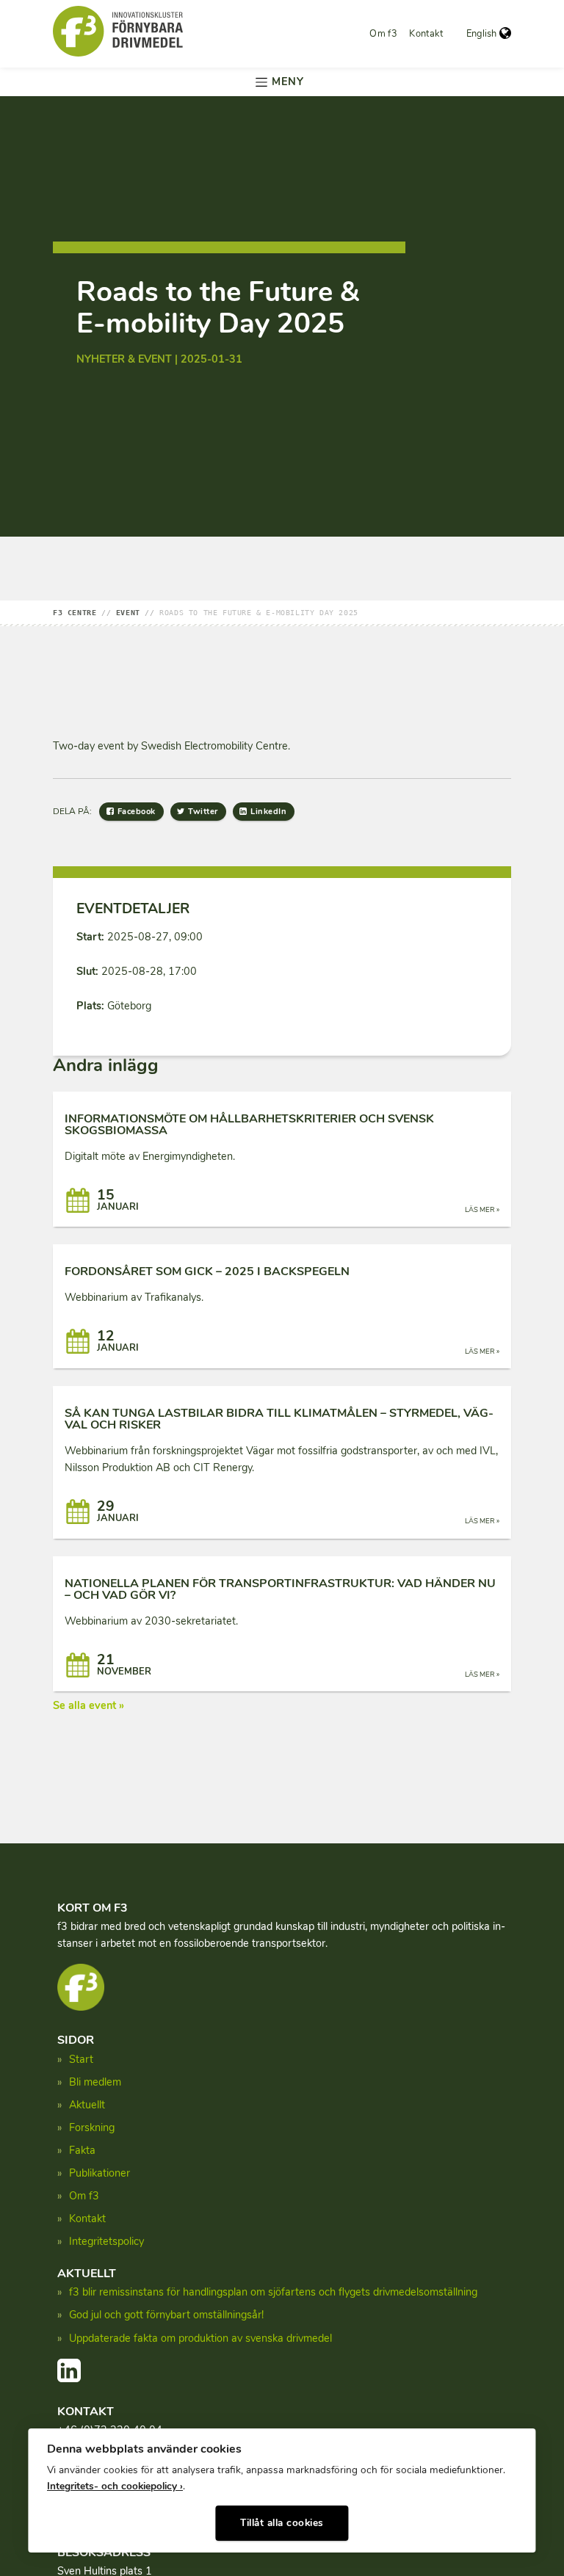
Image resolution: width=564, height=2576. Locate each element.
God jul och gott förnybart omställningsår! (166, 2315)
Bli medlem (95, 2082)
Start (81, 2059)
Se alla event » (88, 1705)
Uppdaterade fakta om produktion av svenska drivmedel (200, 2338)
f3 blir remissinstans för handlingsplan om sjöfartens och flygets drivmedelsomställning (273, 2292)
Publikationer (100, 2173)
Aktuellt (87, 2105)
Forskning (92, 2127)
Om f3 (383, 34)
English (481, 34)
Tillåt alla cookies (282, 2523)
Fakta (82, 2150)
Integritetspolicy (106, 2241)
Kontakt (426, 34)
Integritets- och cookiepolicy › (115, 2486)
